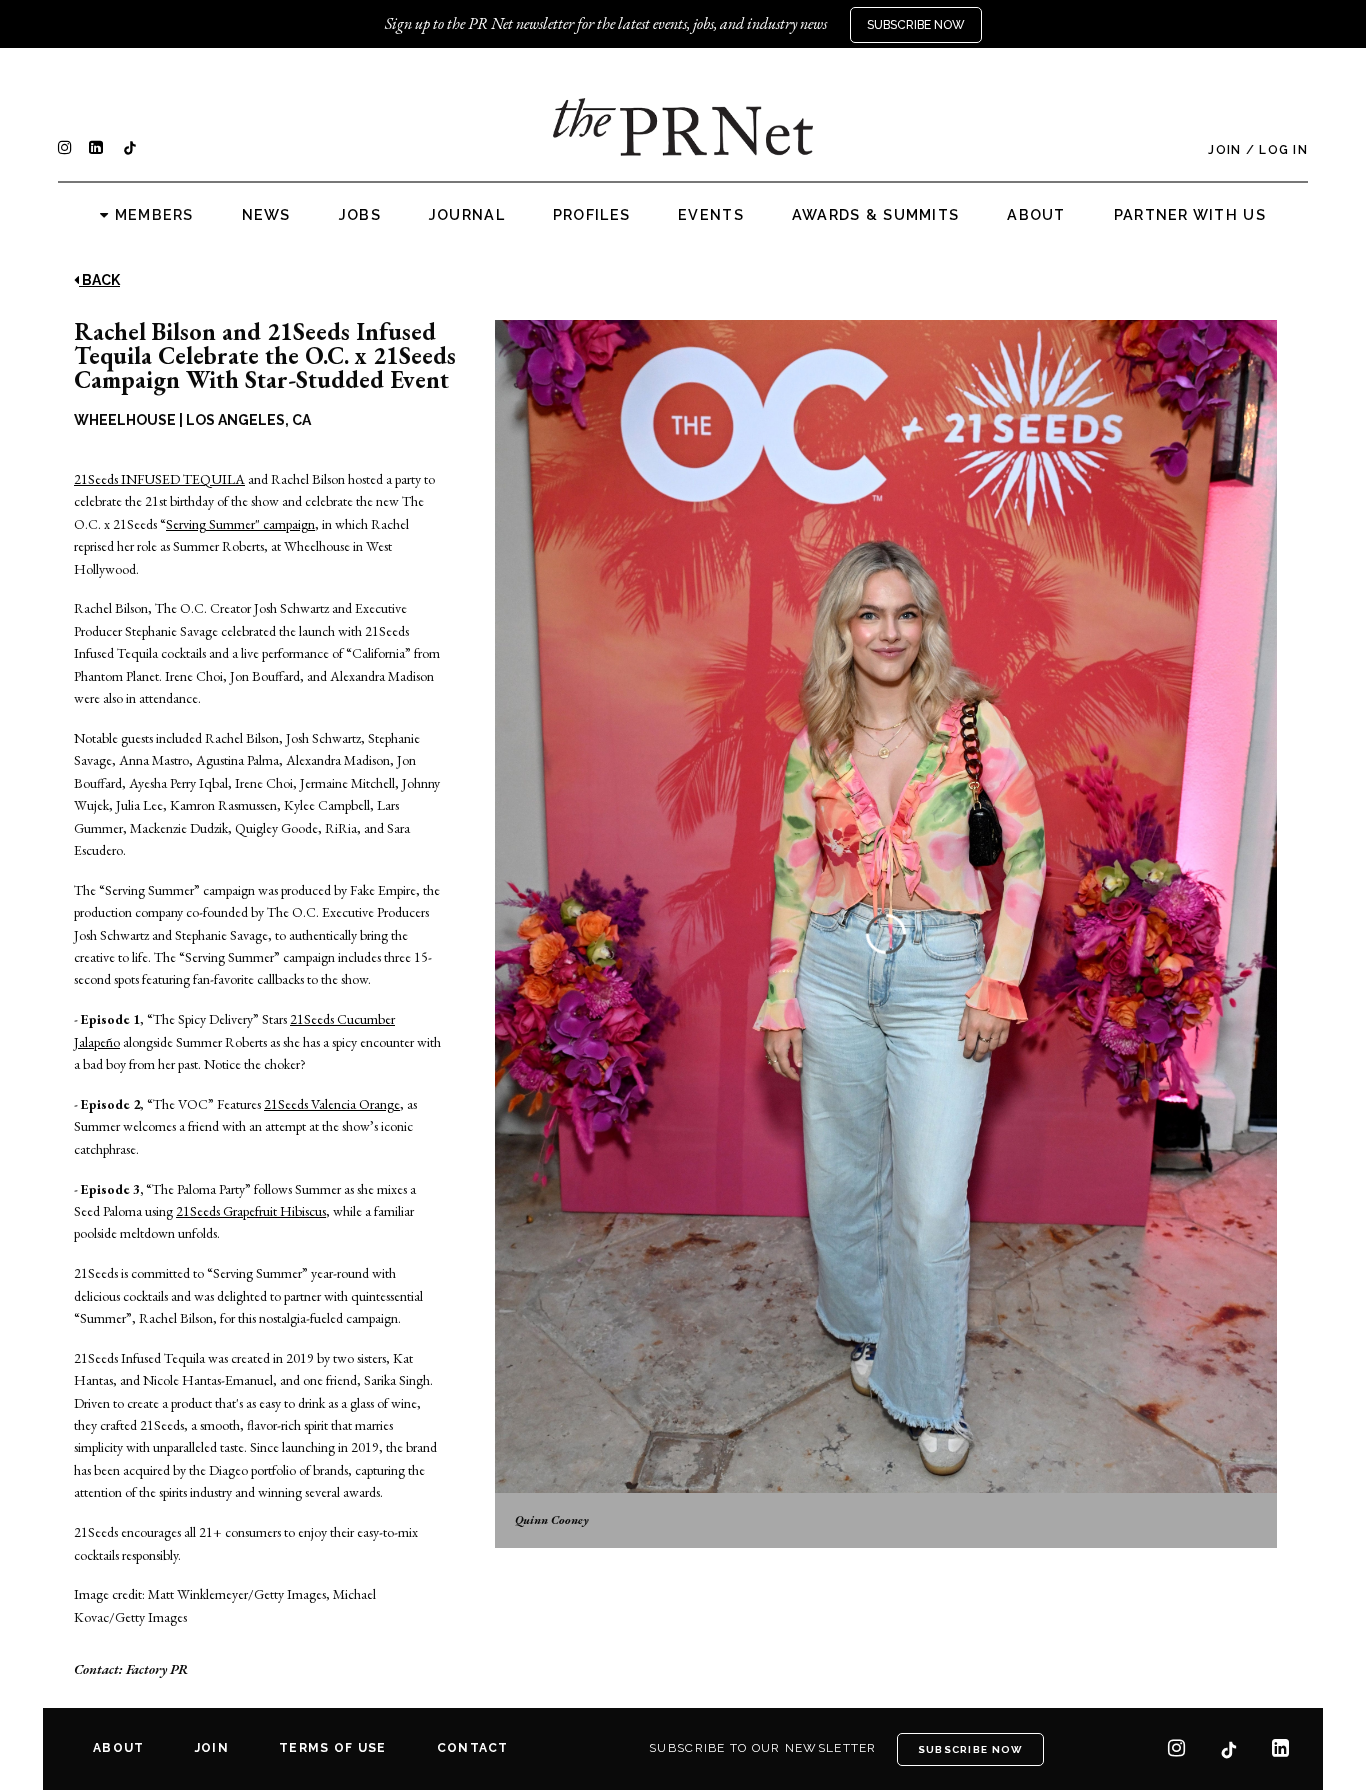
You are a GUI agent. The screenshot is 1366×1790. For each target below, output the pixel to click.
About (1036, 215)
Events (711, 215)
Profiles (591, 215)
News (266, 215)
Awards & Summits (875, 215)
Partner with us (1190, 215)
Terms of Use (332, 1748)
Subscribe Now (916, 25)
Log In (1283, 150)
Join (1224, 150)
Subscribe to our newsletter (763, 1748)
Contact (473, 1748)
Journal (467, 215)
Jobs (360, 215)
